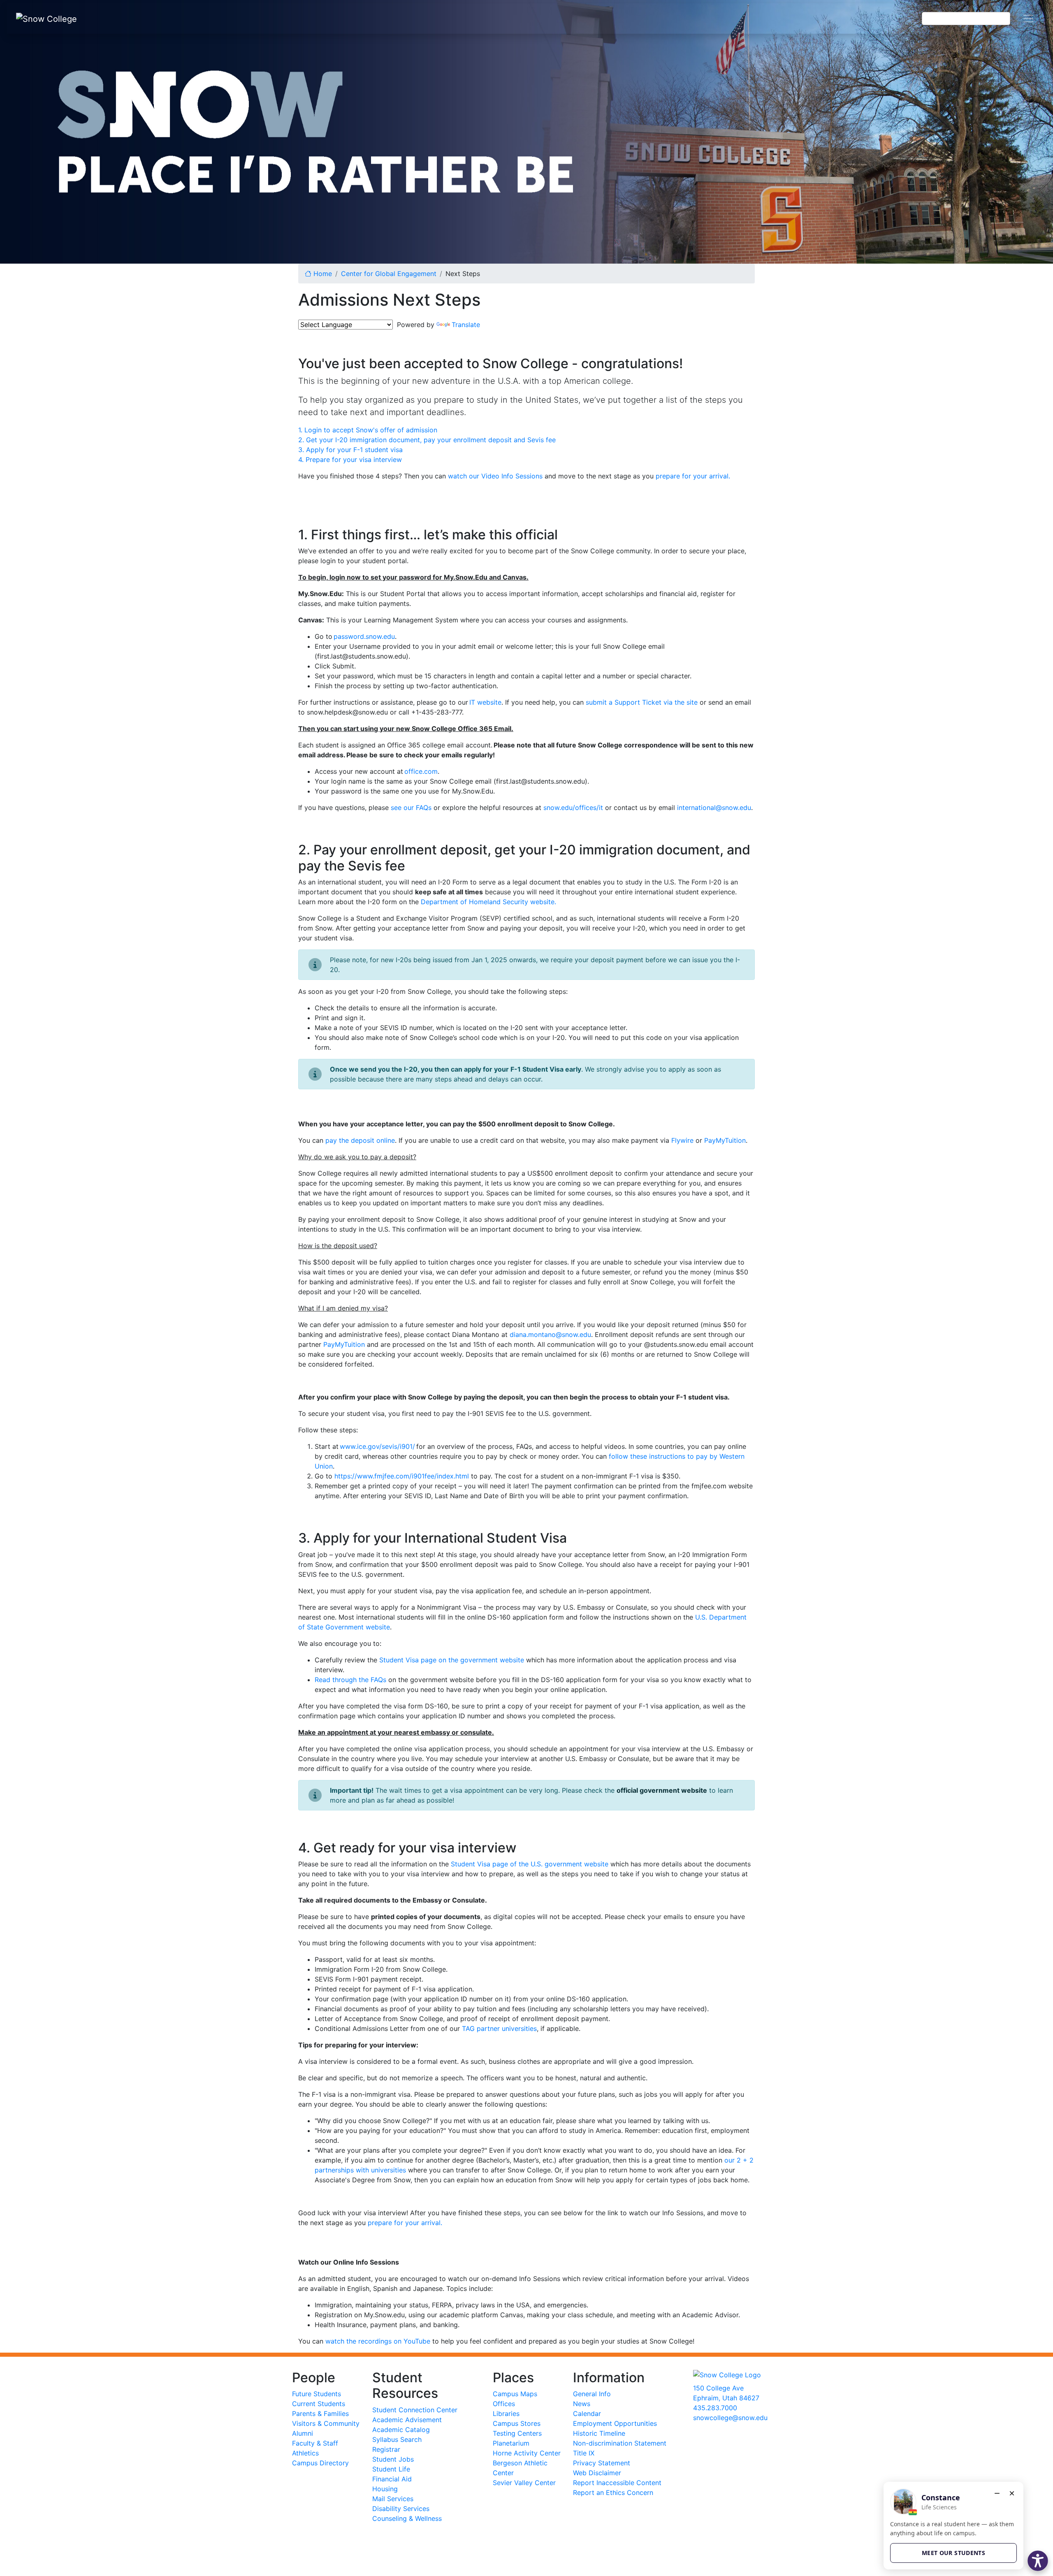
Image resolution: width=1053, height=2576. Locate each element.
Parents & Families (320, 2414)
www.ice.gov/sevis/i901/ (377, 1446)
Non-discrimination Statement (620, 2443)
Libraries (506, 2414)
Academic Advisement (407, 2420)
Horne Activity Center (527, 2453)
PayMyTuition (725, 1140)
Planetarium (511, 2443)
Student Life (391, 2469)
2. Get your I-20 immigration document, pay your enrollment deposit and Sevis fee (427, 440)
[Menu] (1028, 19)
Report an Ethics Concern (613, 2492)
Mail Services (393, 2499)
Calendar (587, 2414)
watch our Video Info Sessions (495, 476)
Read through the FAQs (350, 1680)
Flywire (682, 1140)
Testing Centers (517, 2433)
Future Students (317, 2394)
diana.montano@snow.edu (550, 1334)
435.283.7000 (715, 2408)
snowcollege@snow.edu (730, 2418)
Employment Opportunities (615, 2423)
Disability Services (401, 2509)
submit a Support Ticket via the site (642, 702)
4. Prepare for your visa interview (350, 460)
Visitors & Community (326, 2423)
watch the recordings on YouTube (378, 2341)
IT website (485, 702)
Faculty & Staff (315, 2443)
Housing (385, 2489)
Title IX (584, 2453)
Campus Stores (517, 2423)
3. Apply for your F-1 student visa (350, 450)
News (582, 2404)
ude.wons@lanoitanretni (714, 808)
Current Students (319, 2404)
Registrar (386, 2449)
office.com (421, 771)
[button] (1038, 2561)
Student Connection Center (415, 2410)
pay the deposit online (360, 1140)
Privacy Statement (602, 2463)
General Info (592, 2394)
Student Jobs (393, 2459)
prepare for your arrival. (693, 476)
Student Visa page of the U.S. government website (530, 1864)
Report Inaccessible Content (617, 2483)
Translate (466, 325)
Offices (504, 2404)
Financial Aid (392, 2479)
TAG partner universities (499, 2028)
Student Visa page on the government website (452, 1660)
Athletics (305, 2453)
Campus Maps (515, 2394)
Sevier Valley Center (524, 2483)
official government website (662, 1790)
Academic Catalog (401, 2430)
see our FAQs (411, 808)
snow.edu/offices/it (573, 808)
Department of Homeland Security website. (488, 902)
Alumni (303, 2433)
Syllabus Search (397, 2439)
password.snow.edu (364, 636)
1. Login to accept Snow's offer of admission (368, 430)
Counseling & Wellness (407, 2518)
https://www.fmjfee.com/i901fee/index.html (402, 1476)
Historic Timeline (599, 2433)
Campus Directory (320, 2463)
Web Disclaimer (597, 2473)
